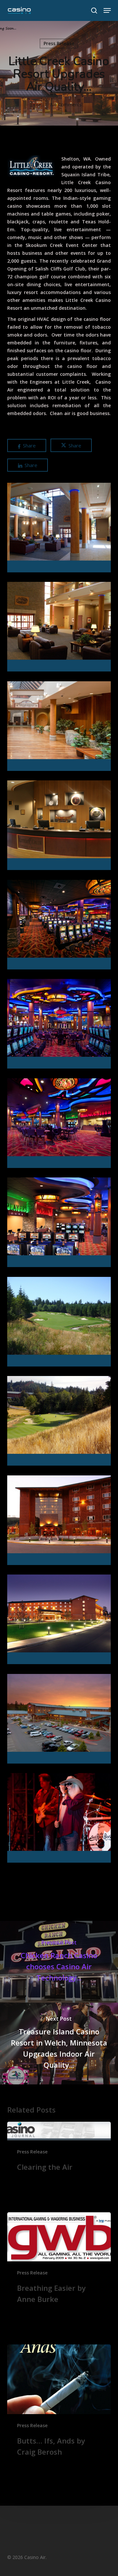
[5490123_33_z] (61, 1522)
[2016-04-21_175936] (61, 628)
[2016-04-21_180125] (61, 529)
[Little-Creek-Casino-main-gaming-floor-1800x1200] (61, 926)
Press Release (59, 43)
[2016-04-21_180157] (61, 728)
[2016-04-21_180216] (61, 827)
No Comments (66, 104)
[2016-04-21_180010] (61, 1720)
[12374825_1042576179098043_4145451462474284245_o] (61, 1819)
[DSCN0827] (61, 1422)
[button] (107, 10)
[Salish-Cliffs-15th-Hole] (61, 1323)
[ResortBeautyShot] (61, 1621)
